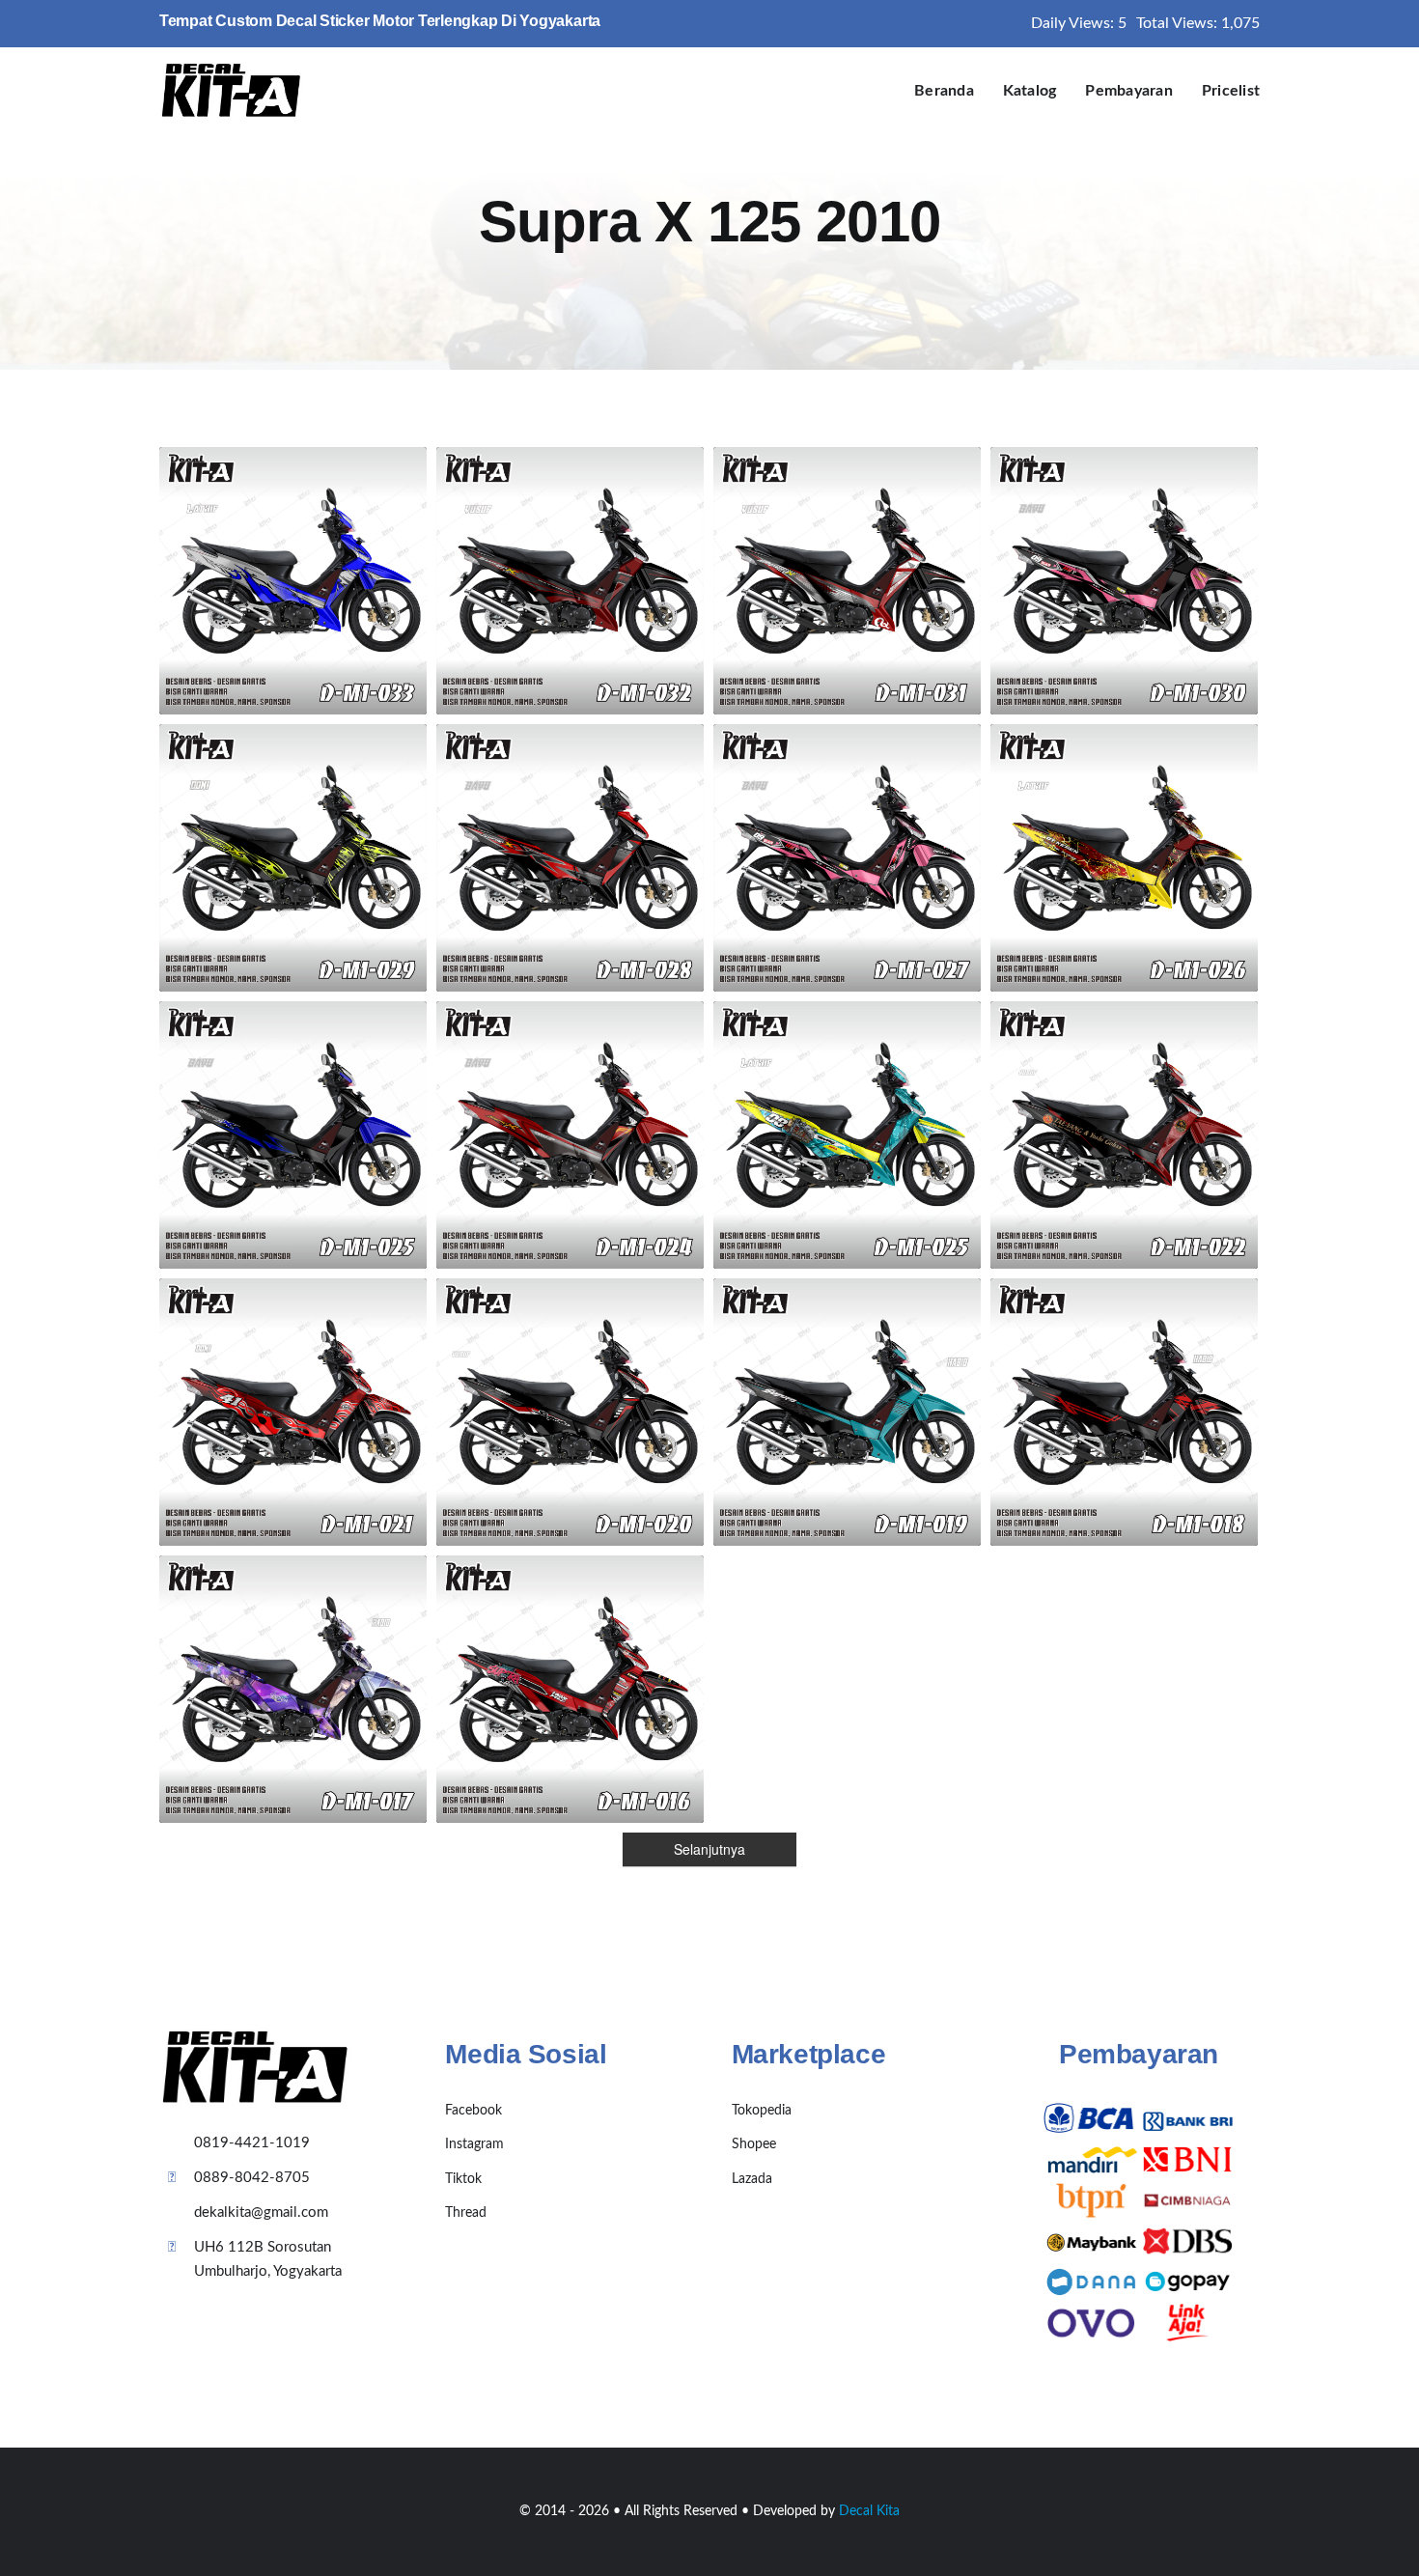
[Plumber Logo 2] (232, 70)
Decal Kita (869, 2511)
